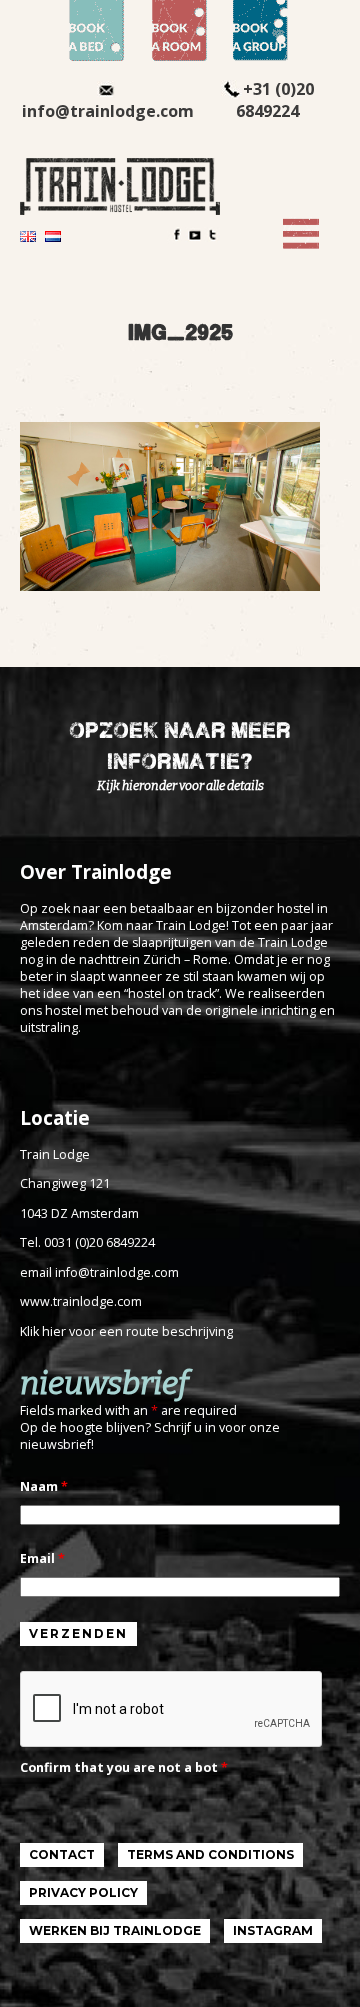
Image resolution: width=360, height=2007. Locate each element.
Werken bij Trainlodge (115, 1930)
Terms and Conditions (210, 1854)
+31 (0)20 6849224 (275, 100)
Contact (62, 1854)
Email (42, 1558)
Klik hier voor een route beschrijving (126, 1331)
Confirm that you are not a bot (124, 1767)
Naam (44, 1486)
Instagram (273, 1930)
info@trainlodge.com (108, 111)
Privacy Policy (83, 1892)
